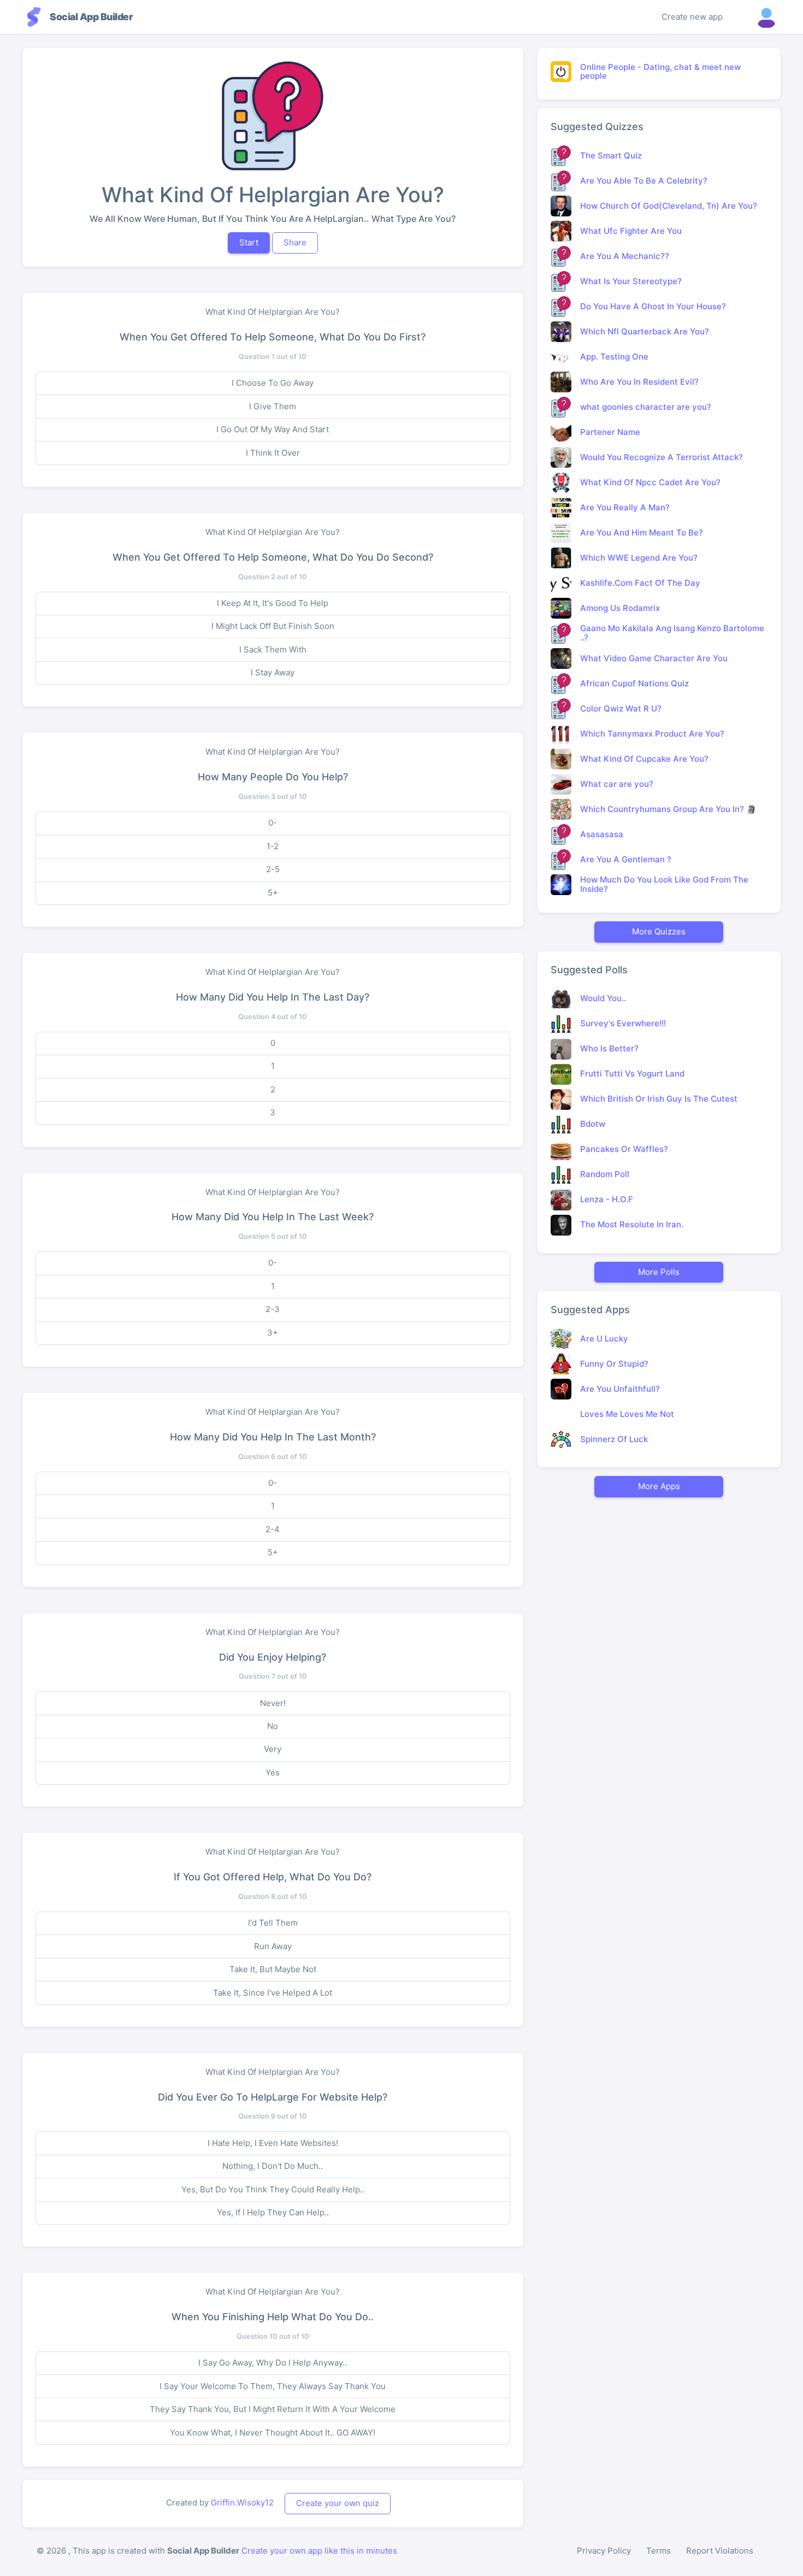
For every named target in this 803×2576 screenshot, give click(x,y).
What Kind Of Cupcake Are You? (644, 759)
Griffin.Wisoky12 (242, 2503)
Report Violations (720, 2551)
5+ (273, 893)
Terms (659, 2551)
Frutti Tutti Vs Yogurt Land (632, 1074)
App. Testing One (614, 357)
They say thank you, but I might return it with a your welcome (273, 2409)
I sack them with (273, 649)
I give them (273, 406)
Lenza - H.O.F (607, 1199)
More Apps (659, 1486)
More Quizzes (659, 931)
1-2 (273, 846)
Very (273, 1749)
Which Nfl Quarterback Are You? (645, 331)
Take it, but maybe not (273, 1969)
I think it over (273, 453)
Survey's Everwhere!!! (623, 1023)
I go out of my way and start (273, 429)
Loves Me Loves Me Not (627, 1414)
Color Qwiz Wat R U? (621, 708)
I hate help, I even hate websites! (273, 2143)
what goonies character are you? (646, 407)
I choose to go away (273, 383)
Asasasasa (602, 834)
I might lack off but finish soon (273, 626)
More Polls (659, 1272)
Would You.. (603, 998)
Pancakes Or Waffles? (624, 1149)
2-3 (273, 1309)
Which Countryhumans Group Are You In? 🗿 (668, 809)
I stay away (273, 672)
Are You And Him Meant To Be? (642, 533)
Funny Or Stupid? (614, 1364)
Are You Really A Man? (625, 507)
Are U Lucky (604, 1339)
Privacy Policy (604, 2551)
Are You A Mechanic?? (625, 256)
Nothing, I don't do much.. (273, 2166)
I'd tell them (273, 1923)
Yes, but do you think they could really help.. (273, 2189)
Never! (273, 1703)
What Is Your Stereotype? (631, 281)
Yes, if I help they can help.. (273, 2212)
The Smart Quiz (611, 155)
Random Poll (605, 1174)
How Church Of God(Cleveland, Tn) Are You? (669, 206)
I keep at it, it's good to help (273, 603)
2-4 (273, 1529)
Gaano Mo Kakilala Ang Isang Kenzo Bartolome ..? (672, 633)
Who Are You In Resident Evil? (639, 382)
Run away (273, 1946)
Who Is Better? (609, 1048)
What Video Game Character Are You (654, 658)
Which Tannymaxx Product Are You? (652, 734)
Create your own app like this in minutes (319, 2551)
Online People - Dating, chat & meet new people (660, 72)
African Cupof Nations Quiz (634, 683)
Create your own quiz (338, 2503)
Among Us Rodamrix (620, 608)
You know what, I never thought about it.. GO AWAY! (273, 2433)
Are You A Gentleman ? (626, 859)
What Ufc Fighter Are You (631, 231)
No (273, 1726)
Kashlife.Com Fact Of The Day (640, 583)
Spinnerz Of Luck (614, 1439)
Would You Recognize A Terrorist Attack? (662, 457)
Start (249, 242)
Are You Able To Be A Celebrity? (644, 181)
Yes (273, 1772)
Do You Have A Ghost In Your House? (653, 306)
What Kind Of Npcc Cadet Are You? (650, 482)
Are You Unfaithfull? (620, 1389)
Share (295, 242)
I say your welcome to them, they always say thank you (273, 2386)
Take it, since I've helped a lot (273, 1993)
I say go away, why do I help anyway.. (273, 2363)
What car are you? (617, 784)
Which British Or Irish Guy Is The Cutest (659, 1099)
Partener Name (610, 432)
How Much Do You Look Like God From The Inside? (664, 884)
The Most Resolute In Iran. (632, 1224)
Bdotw (593, 1124)
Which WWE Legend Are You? (639, 558)
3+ (273, 1333)
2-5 (273, 869)
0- (273, 823)
